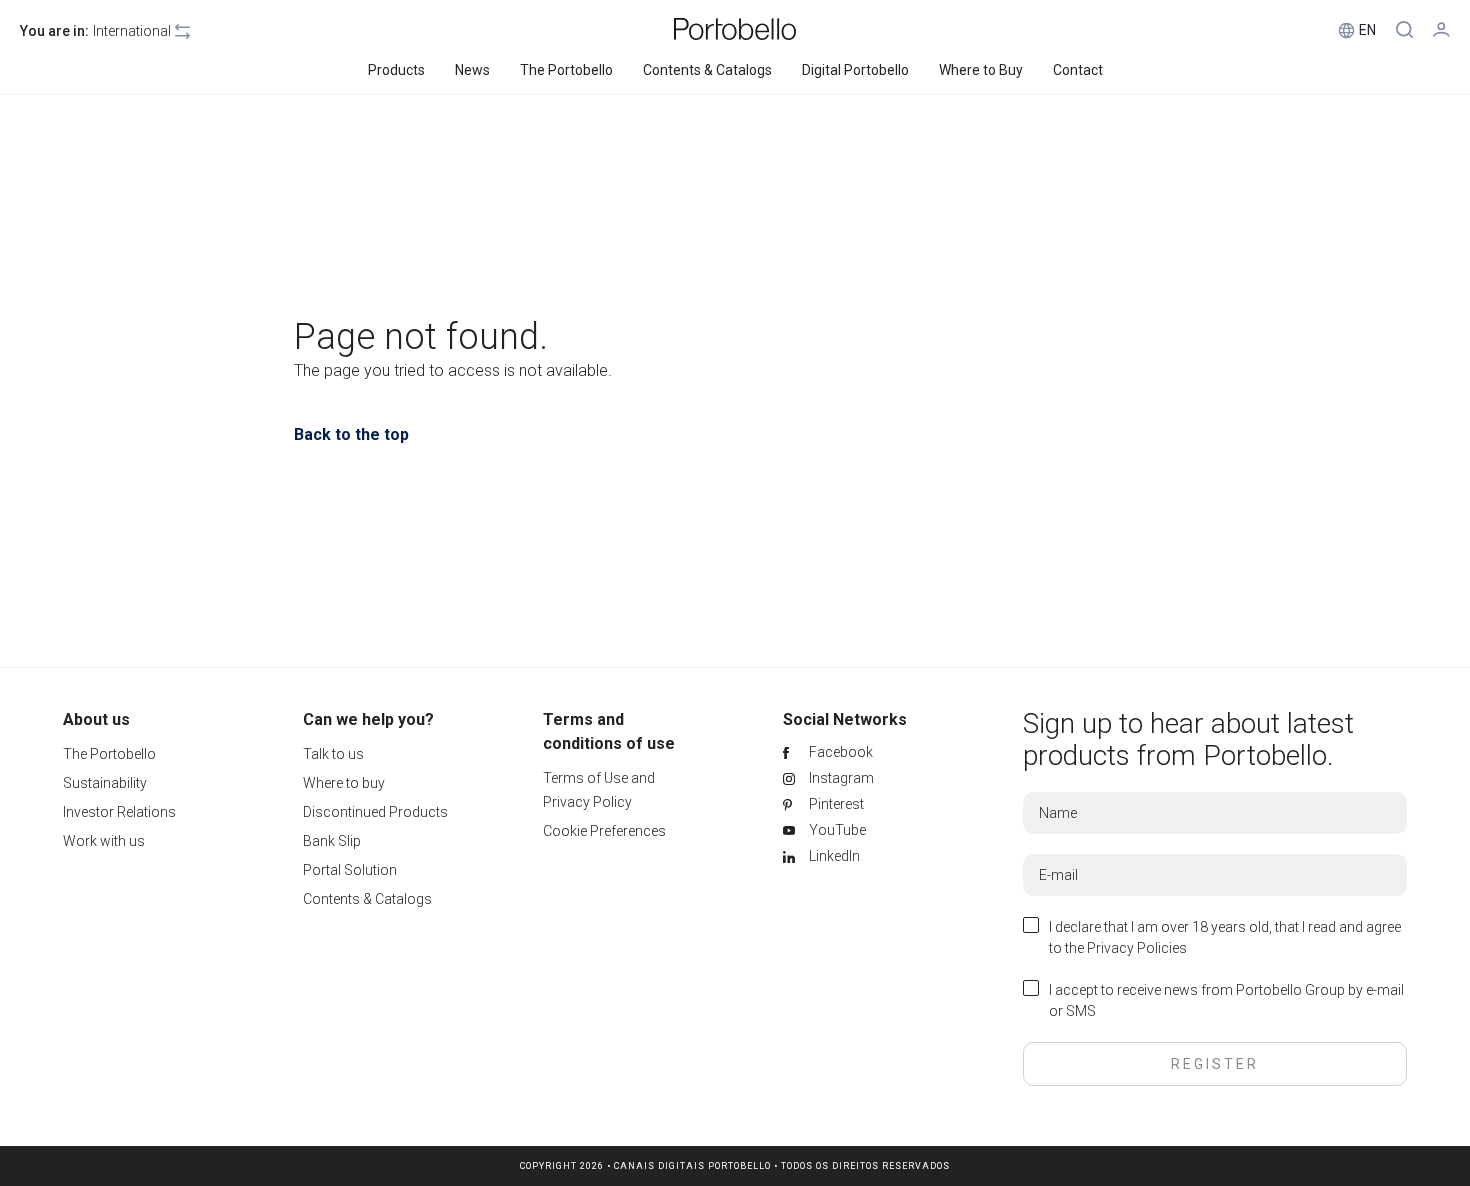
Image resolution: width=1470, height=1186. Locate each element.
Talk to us (333, 754)
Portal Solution (350, 870)
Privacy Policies (1137, 948)
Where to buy (344, 783)
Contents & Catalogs (367, 899)
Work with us (104, 841)
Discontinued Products (375, 812)
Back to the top (351, 434)
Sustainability (105, 783)
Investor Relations (119, 812)
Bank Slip (332, 841)
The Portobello (109, 754)
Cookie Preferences (604, 831)
